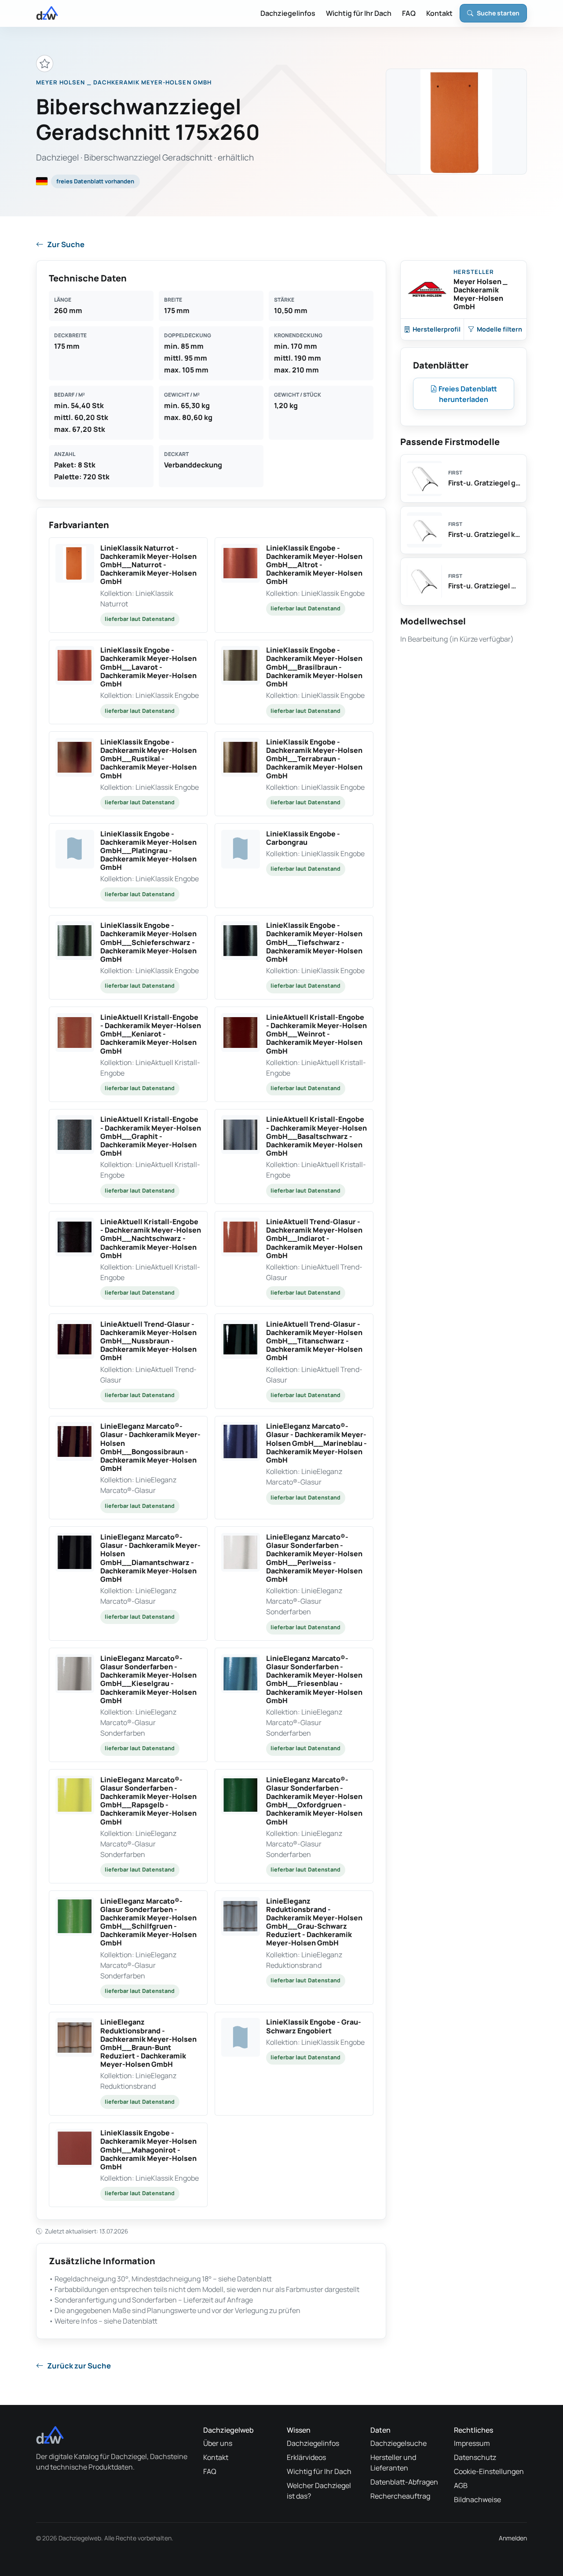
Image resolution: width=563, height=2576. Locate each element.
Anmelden (513, 2538)
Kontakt (439, 13)
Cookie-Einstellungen (489, 2471)
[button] (128, 585)
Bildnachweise (477, 2499)
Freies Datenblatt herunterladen (467, 394)
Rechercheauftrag (400, 2496)
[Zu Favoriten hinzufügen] (45, 64)
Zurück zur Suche (79, 2366)
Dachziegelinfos (288, 13)
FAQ (409, 13)
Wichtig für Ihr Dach (359, 13)
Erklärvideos (306, 2457)
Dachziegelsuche (398, 2443)
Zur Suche (66, 244)
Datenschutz (475, 2457)
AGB (461, 2485)
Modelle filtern (499, 329)
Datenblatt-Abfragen (404, 2482)
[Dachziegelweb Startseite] (47, 13)
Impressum (472, 2443)
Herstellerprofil (437, 329)
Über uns (218, 2443)
